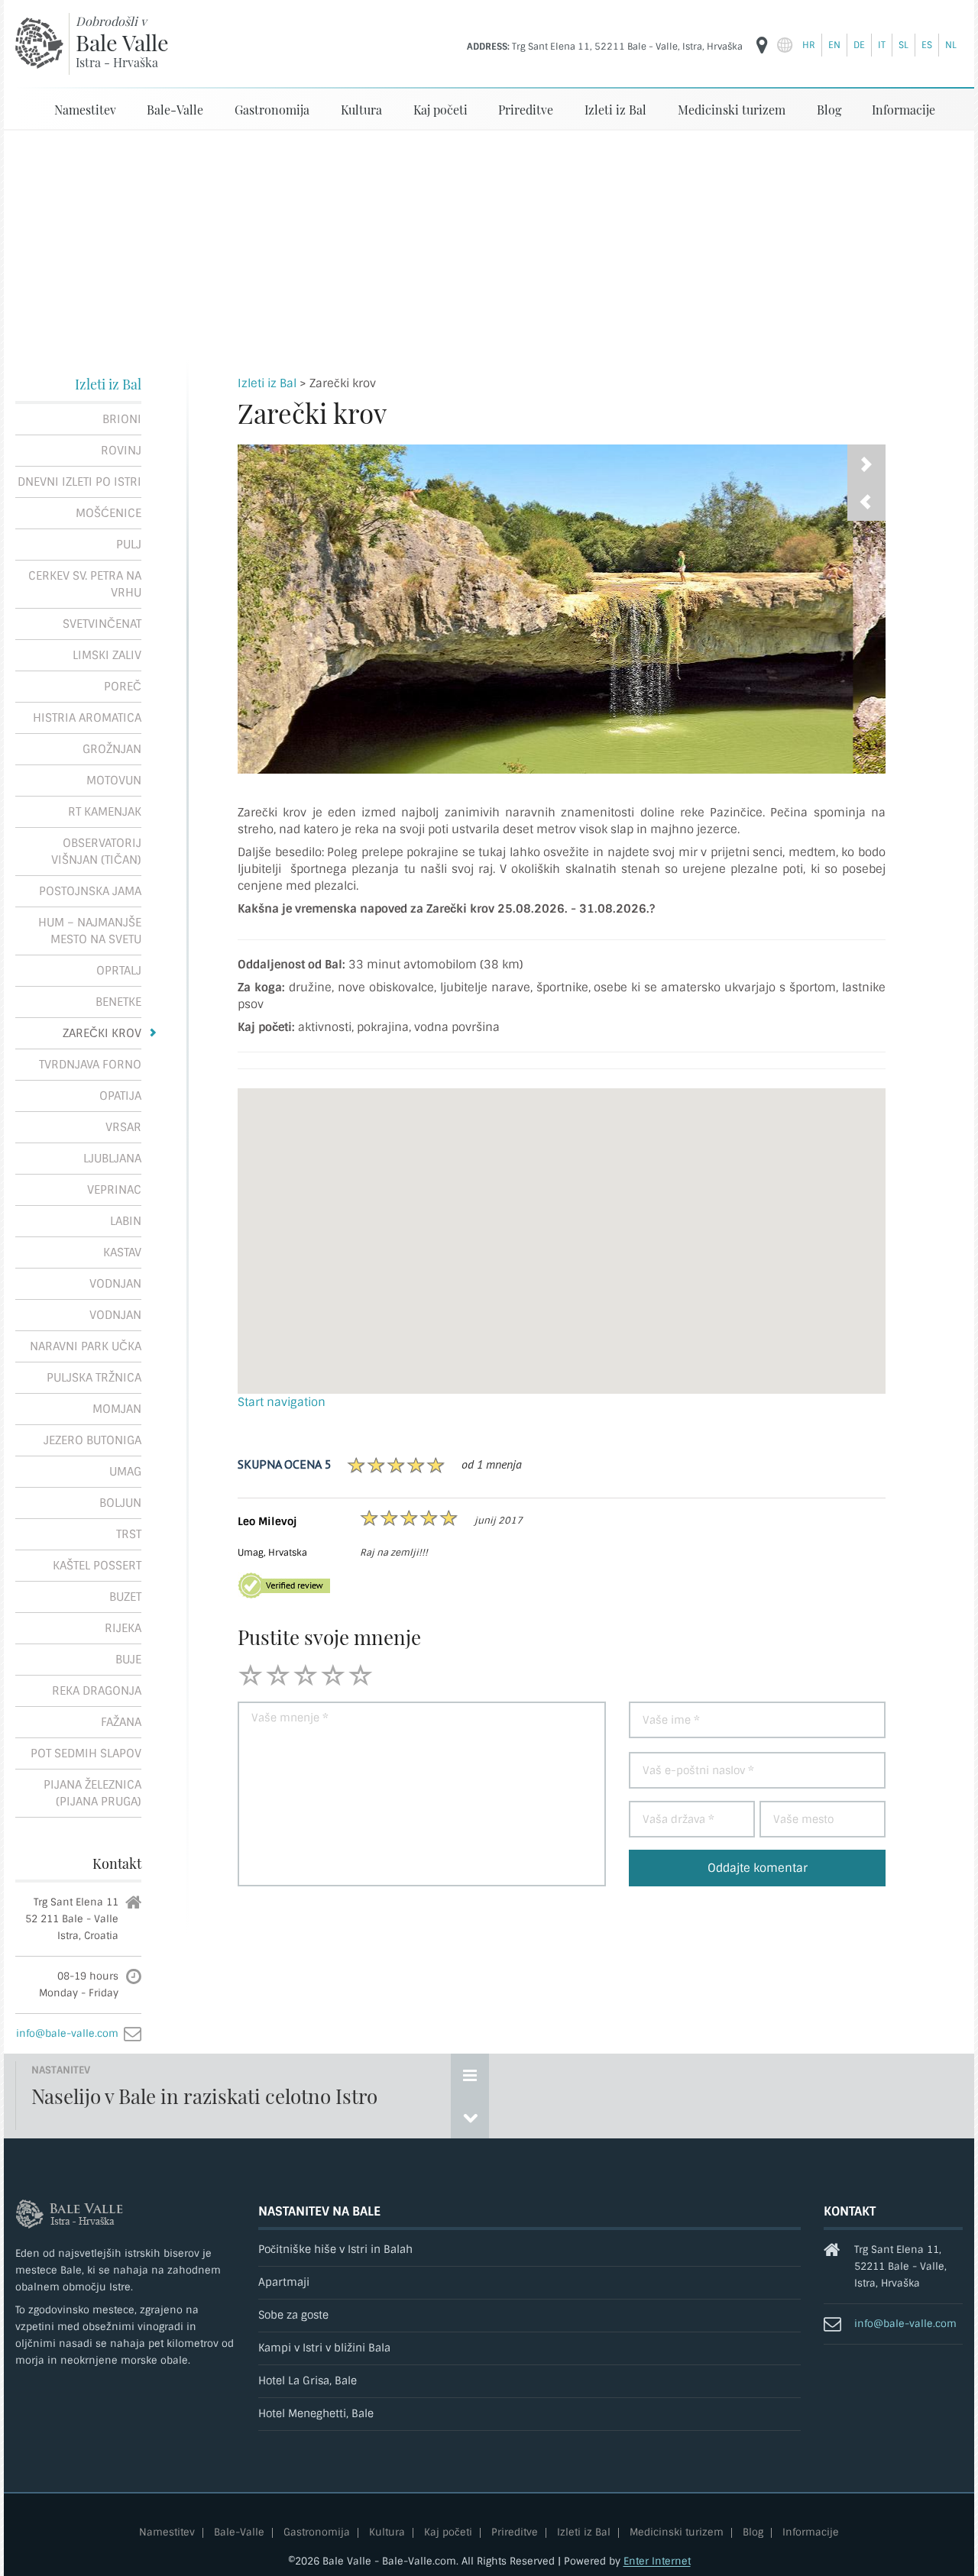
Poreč (123, 687)
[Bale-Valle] (39, 43)
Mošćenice (108, 513)
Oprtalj (119, 971)
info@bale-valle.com (67, 2033)
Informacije (904, 110)
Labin (126, 1221)
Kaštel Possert (97, 1566)
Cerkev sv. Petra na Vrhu (85, 584)
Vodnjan (115, 1284)
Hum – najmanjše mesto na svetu (90, 931)
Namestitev (85, 110)
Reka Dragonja (97, 1691)
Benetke (118, 1002)
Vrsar (123, 1127)
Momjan (117, 1409)
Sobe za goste (293, 2315)
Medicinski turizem (732, 110)
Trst (129, 1534)
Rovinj (121, 451)
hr (809, 45)
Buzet (125, 1597)
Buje (128, 1660)
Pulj (129, 545)
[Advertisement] (489, 245)
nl (951, 45)
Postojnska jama (90, 891)
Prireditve (526, 110)
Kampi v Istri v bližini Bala (324, 2348)
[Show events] (470, 2075)
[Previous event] (470, 2117)
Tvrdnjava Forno (90, 1065)
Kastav (122, 1252)
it (882, 45)
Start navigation (282, 1402)
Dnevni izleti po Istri (79, 482)
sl (904, 45)
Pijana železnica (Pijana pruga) (92, 1793)
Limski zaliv (107, 655)
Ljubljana (112, 1159)
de (859, 45)
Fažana (121, 1722)
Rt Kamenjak (105, 812)
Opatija (120, 1096)
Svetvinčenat (102, 624)
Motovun (114, 781)
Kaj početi (440, 110)
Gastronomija (272, 110)
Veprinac (114, 1190)
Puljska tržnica (94, 1378)
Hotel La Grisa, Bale (308, 2381)
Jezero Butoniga (92, 1440)
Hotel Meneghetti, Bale (316, 2414)
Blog (829, 110)
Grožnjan (112, 749)
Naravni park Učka (86, 1346)
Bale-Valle (175, 110)
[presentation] (866, 502)
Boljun (120, 1503)
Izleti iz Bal (615, 110)
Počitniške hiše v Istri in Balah (335, 2250)
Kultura (361, 110)
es (927, 45)
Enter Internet (657, 2561)
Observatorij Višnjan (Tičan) (96, 852)
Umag (125, 1472)
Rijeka (123, 1628)
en (834, 45)
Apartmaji (284, 2282)
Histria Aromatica (87, 718)
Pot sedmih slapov (86, 1753)
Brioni (122, 419)
